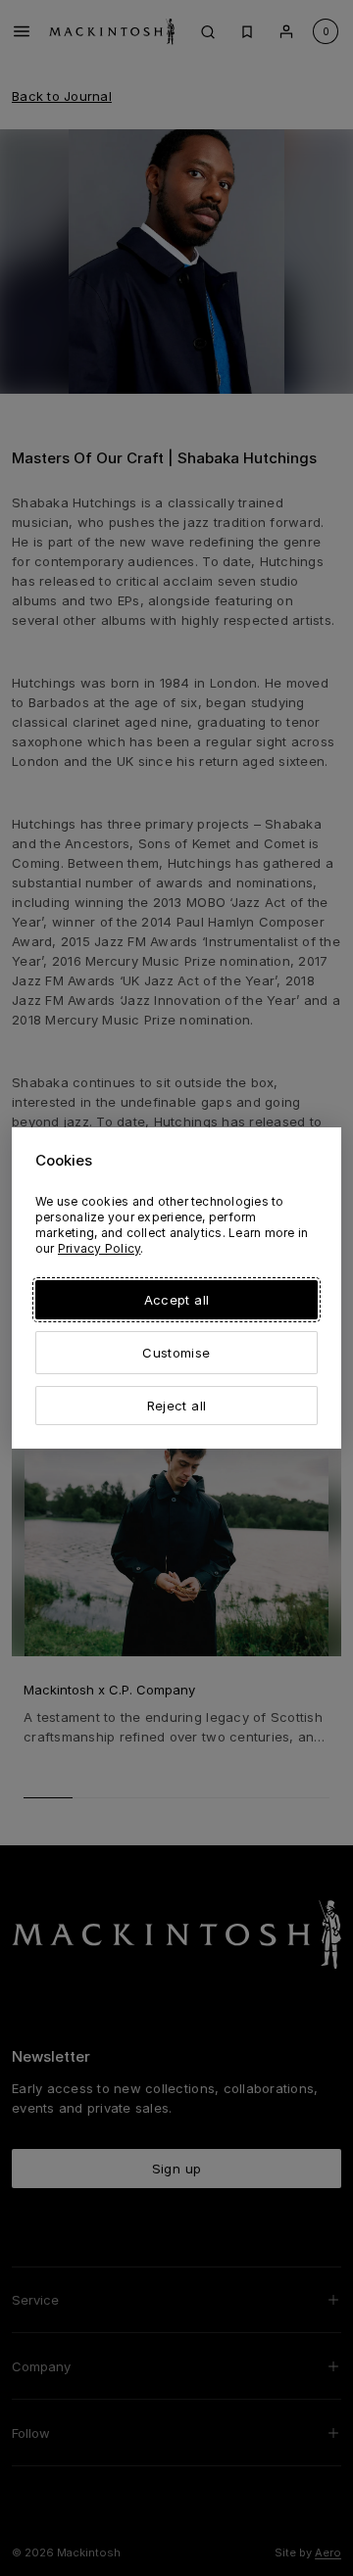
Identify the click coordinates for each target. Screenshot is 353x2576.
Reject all (176, 1406)
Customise (176, 1353)
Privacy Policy (99, 1248)
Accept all (176, 1300)
